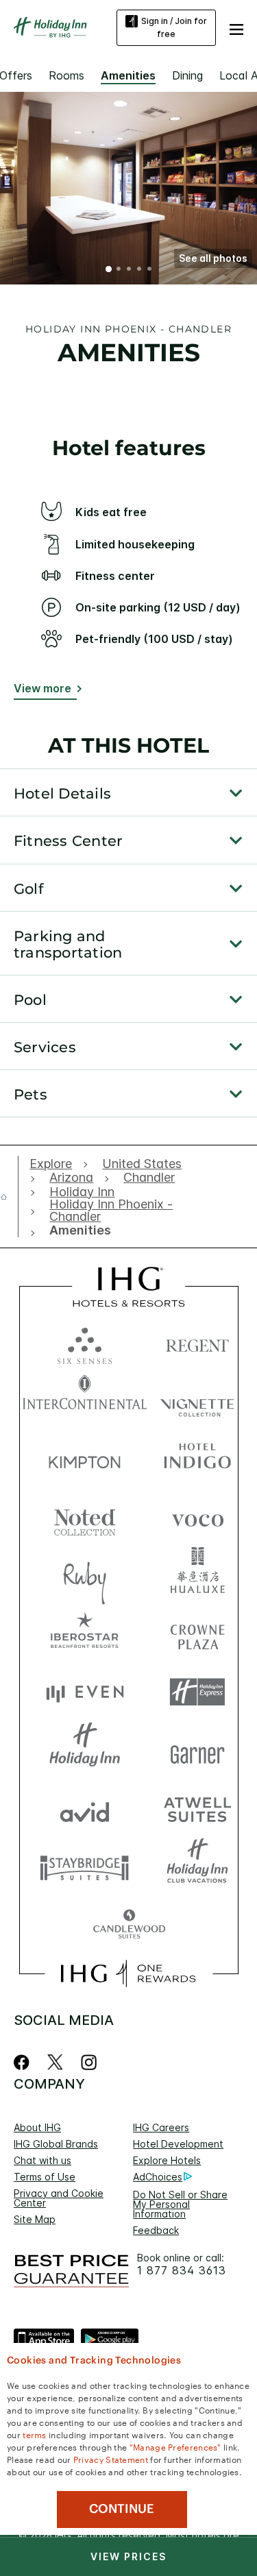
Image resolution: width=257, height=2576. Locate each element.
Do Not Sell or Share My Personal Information (180, 2204)
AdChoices (158, 2177)
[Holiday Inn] (51, 27)
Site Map (35, 2219)
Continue (122, 2509)
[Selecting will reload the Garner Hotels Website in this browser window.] (197, 1750)
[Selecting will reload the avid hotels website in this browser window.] (85, 1809)
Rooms (66, 75)
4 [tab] (140, 270)
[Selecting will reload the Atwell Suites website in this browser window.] (197, 1809)
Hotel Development (178, 2144)
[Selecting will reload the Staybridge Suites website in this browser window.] (85, 1867)
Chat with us (42, 2160)
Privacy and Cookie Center (59, 2198)
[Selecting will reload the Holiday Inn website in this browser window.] (85, 1750)
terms (35, 2434)
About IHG (37, 2127)
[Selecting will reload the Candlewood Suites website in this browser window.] (129, 1925)
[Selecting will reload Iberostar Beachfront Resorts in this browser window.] (85, 1634)
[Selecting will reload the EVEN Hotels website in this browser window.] (85, 1692)
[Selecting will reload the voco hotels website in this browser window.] (197, 1517)
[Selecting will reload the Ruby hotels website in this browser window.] (85, 1576)
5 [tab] (150, 270)
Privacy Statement (111, 2459)
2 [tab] (119, 270)
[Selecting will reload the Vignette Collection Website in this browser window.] (197, 1401)
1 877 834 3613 (182, 2271)
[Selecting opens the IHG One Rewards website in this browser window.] (128, 1973)
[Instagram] (89, 2062)
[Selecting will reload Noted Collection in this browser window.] (85, 1517)
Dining (187, 75)
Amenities (128, 75)
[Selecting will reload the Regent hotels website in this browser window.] (197, 1342)
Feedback (156, 2230)
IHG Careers (161, 2127)
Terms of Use (45, 2177)
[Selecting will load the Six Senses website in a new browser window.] (85, 1342)
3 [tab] (130, 270)
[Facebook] (24, 2062)
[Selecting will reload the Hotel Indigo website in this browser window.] (197, 1459)
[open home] (9, 1197)
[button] (236, 27)
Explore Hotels (167, 2160)
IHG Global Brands (56, 2144)
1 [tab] (109, 270)
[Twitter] (55, 2062)
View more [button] (42, 688)
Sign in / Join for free (174, 27)
